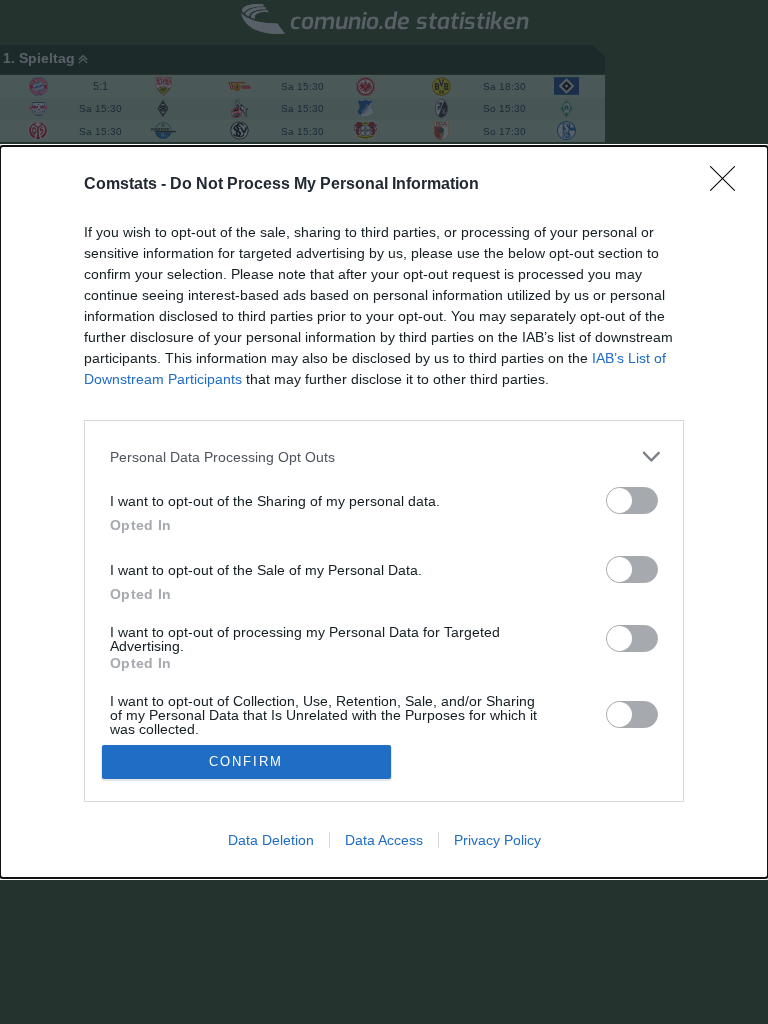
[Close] (729, 185)
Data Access (384, 840)
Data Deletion (271, 840)
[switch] (632, 500)
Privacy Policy (497, 840)
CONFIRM (246, 761)
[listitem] (384, 456)
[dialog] (384, 511)
